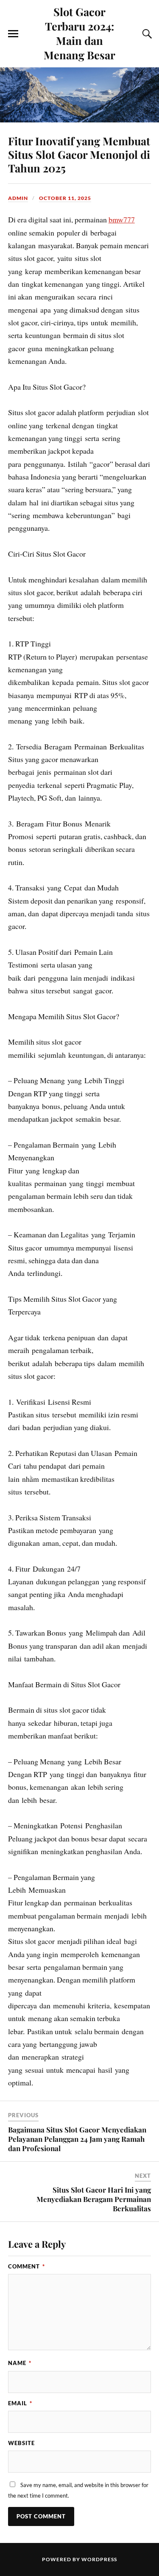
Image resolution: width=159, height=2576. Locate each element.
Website (21, 2443)
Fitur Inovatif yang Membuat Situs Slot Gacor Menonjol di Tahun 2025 (79, 154)
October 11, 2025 (65, 198)
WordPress (99, 2559)
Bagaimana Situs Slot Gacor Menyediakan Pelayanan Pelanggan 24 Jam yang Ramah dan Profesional (77, 2139)
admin (18, 198)
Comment (26, 2266)
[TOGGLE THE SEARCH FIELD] (146, 34)
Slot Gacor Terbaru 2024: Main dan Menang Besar (79, 33)
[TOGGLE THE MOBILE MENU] (13, 34)
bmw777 (122, 219)
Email (20, 2403)
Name (20, 2363)
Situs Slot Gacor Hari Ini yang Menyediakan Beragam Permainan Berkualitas (94, 2199)
